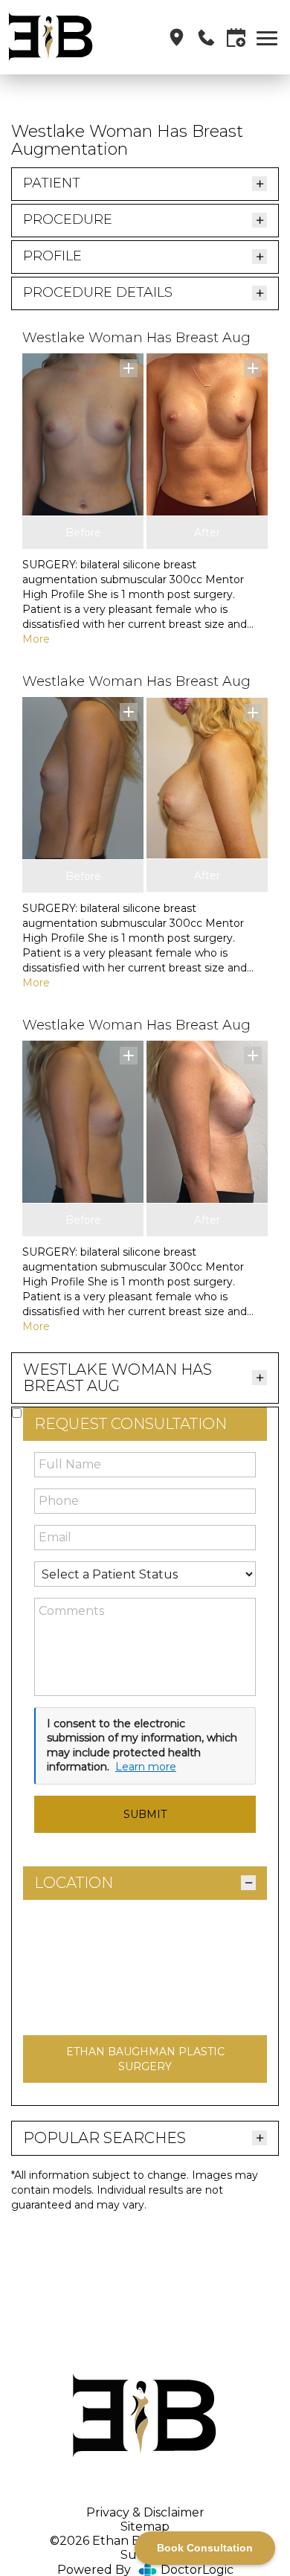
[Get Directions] (177, 38)
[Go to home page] (62, 37)
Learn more (146, 1767)
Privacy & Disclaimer (145, 2512)
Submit (145, 1814)
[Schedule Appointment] (236, 38)
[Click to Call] (206, 38)
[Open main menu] (270, 38)
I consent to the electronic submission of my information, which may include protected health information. (142, 1745)
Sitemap (145, 2527)
